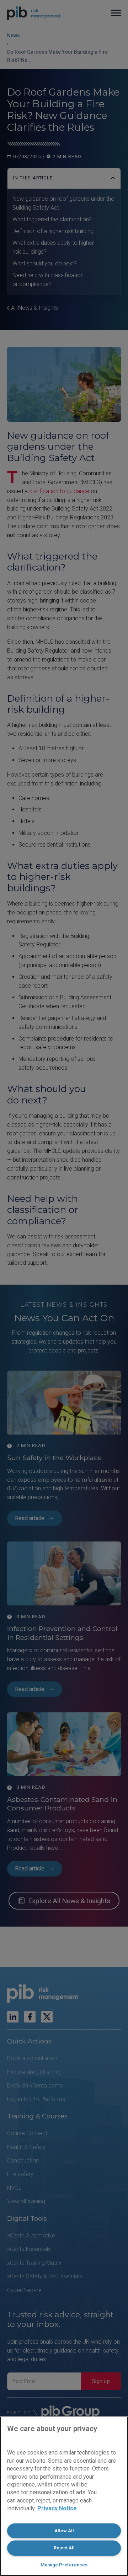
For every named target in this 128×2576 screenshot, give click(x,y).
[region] (64, 2496)
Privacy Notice (57, 2508)
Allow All (64, 2531)
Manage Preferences (64, 2565)
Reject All (64, 2548)
